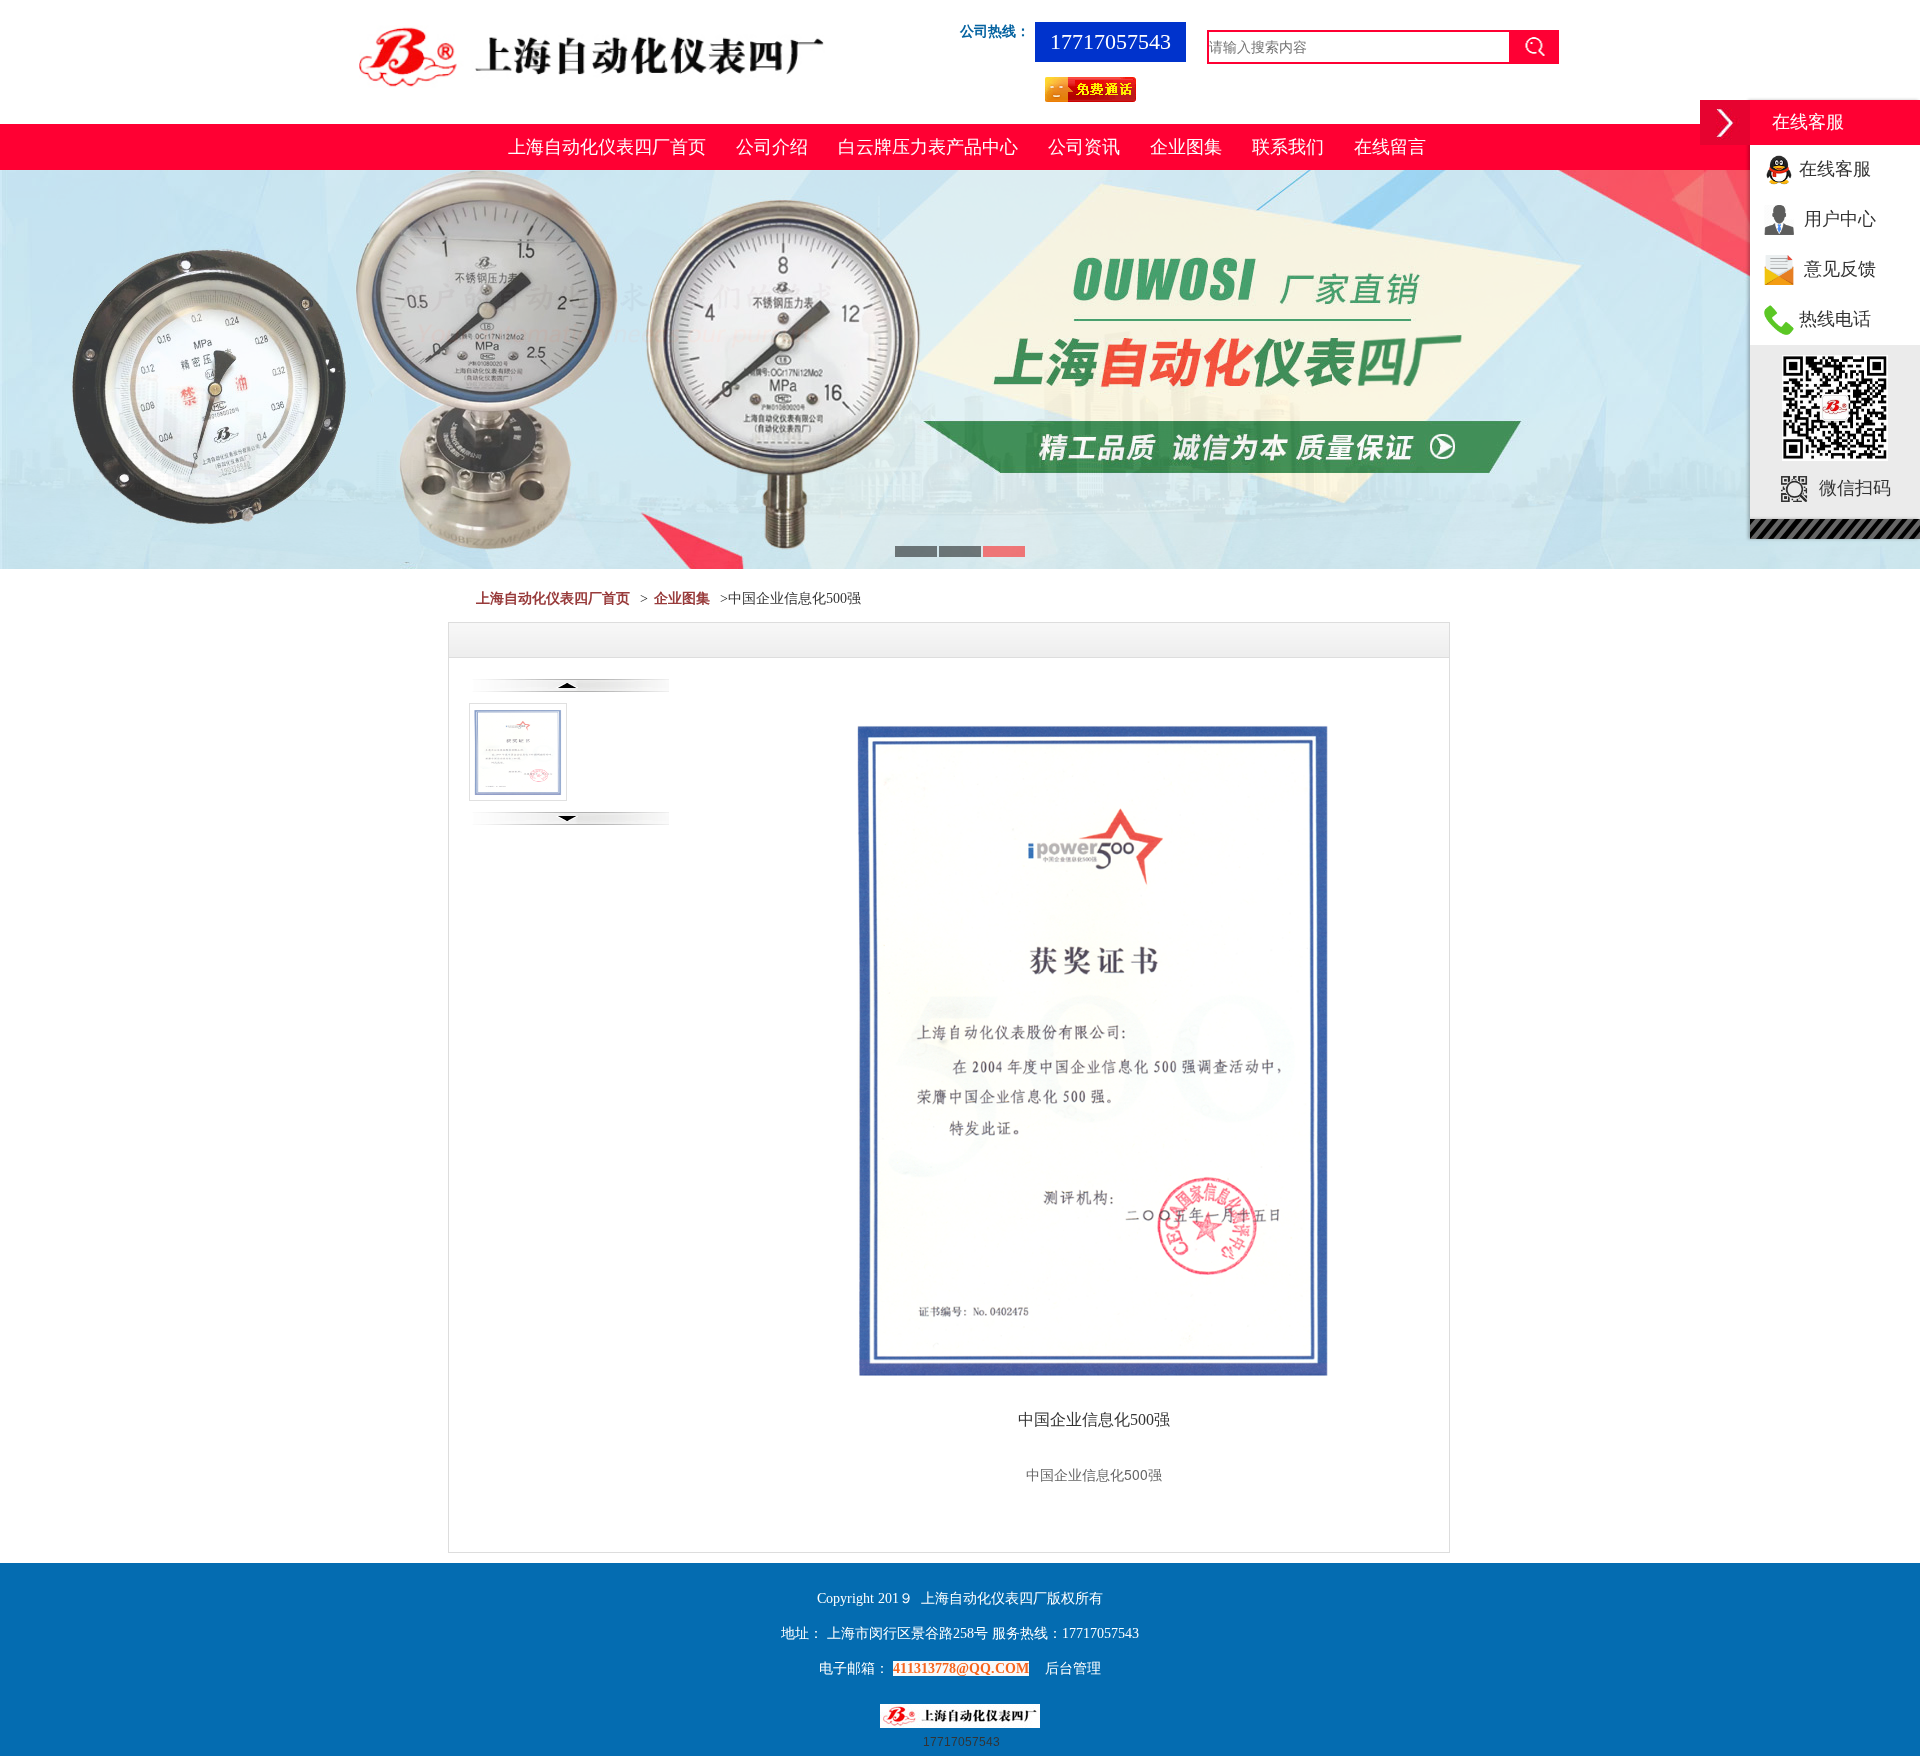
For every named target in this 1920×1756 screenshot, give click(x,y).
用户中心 (1840, 219)
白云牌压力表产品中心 (928, 147)
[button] (1725, 122)
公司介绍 (772, 147)
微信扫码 (1855, 488)
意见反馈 (1840, 269)
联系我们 (1288, 147)
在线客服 (1835, 169)
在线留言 (1390, 147)
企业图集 (1186, 147)
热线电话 (1835, 319)
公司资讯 (1084, 147)
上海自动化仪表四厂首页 (607, 147)
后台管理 (1073, 1668)
